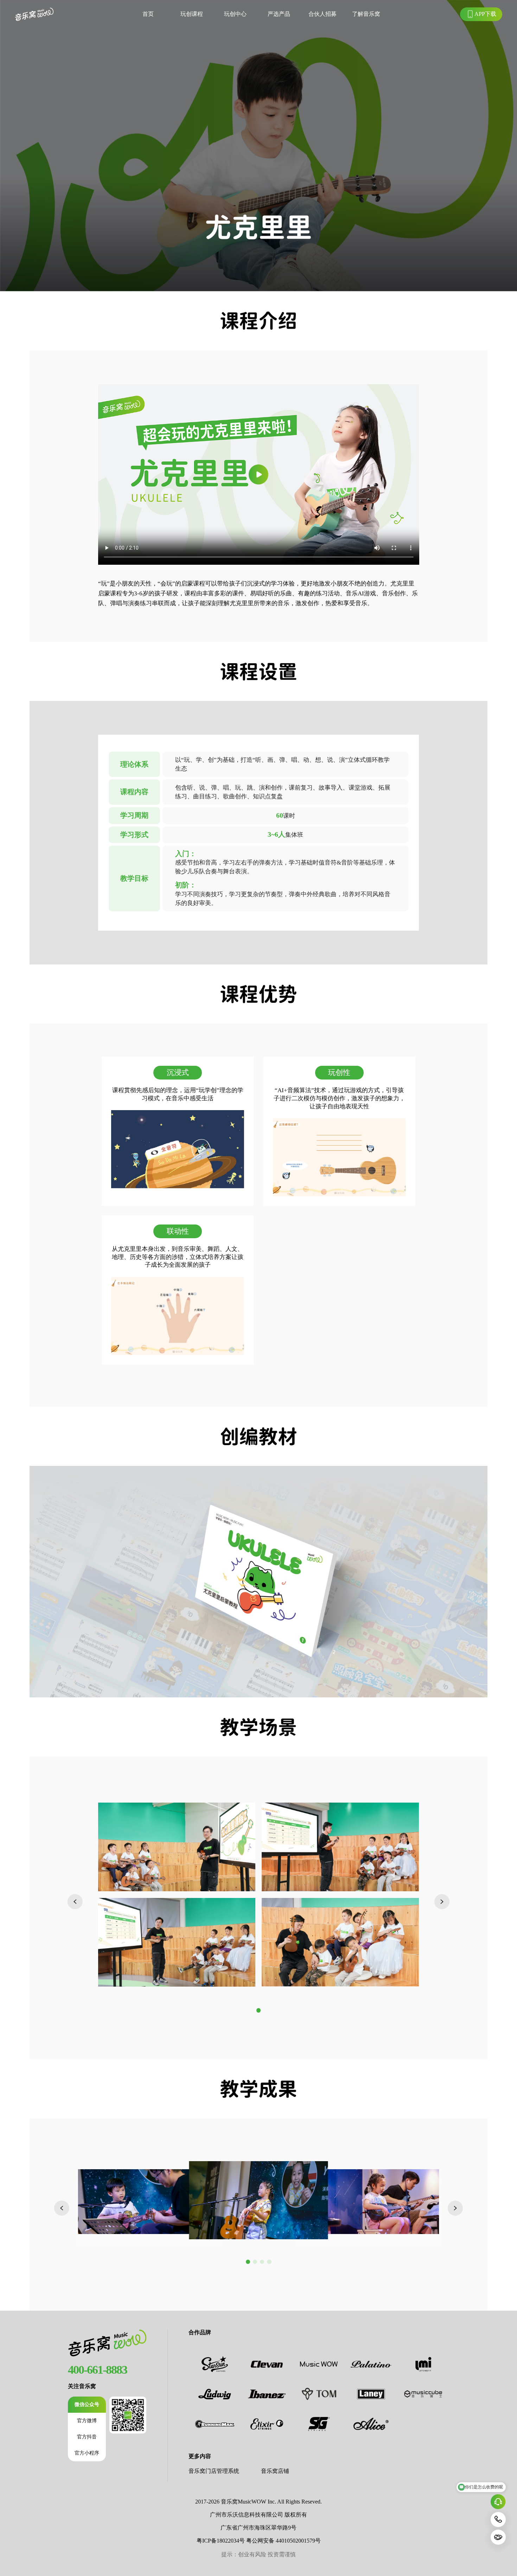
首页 (148, 14)
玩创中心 (235, 14)
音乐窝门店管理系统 (214, 2471)
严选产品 (279, 14)
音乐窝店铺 (275, 2471)
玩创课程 (192, 14)
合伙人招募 (323, 14)
